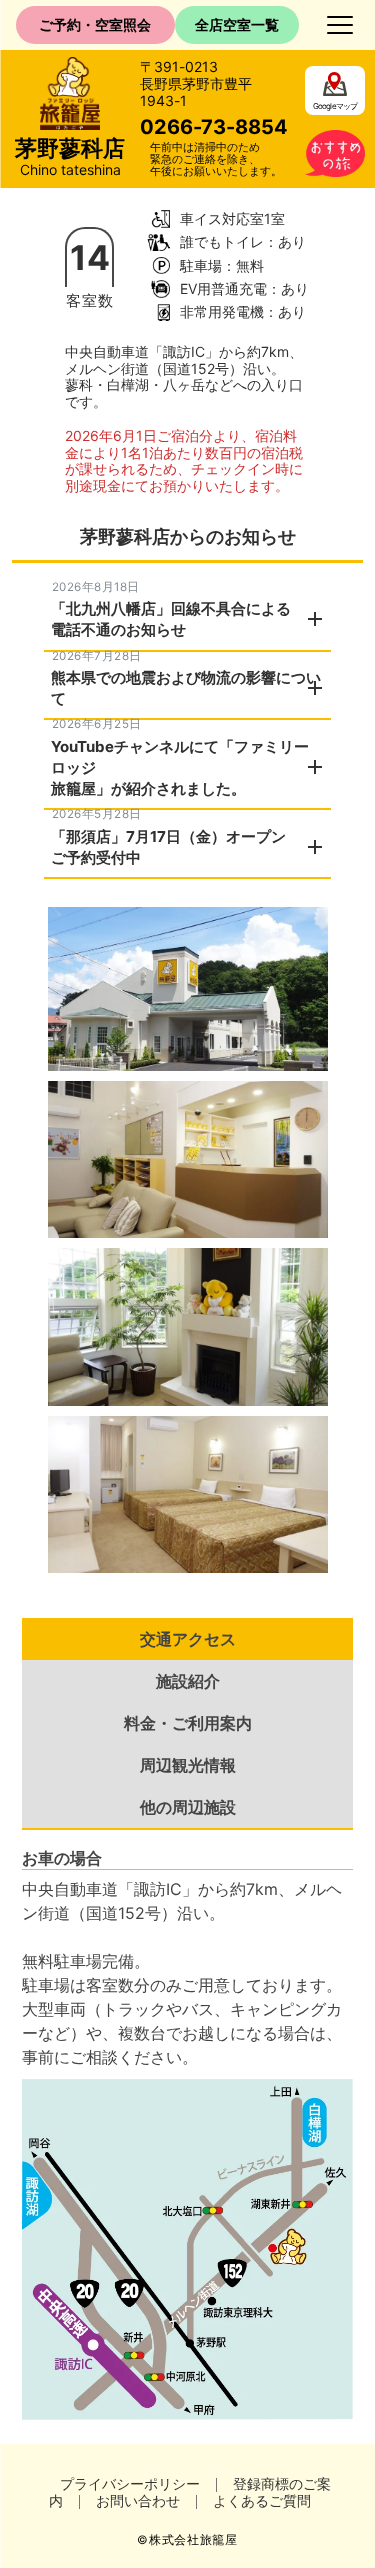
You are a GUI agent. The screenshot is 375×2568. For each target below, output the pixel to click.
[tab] (187, 1639)
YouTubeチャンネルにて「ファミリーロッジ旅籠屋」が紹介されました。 (180, 767)
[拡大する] (302, 933)
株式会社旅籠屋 (193, 2540)
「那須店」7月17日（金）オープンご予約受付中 (168, 847)
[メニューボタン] (340, 25)
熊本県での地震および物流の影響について (186, 688)
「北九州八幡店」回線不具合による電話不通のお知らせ (171, 619)
